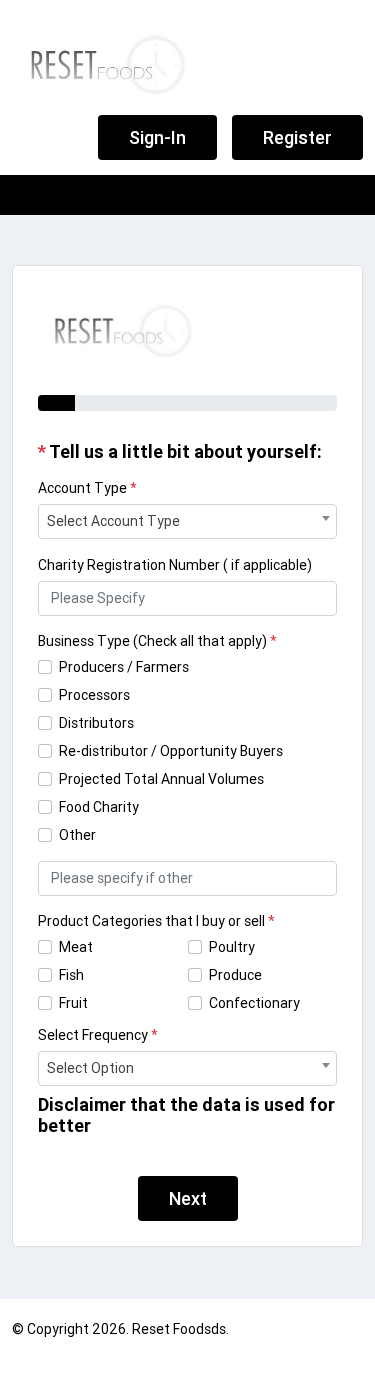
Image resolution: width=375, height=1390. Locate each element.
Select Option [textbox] (90, 1068)
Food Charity (99, 807)
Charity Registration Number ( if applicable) (175, 565)
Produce (235, 975)
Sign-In (157, 137)
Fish (71, 975)
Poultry (232, 947)
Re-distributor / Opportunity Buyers (171, 751)
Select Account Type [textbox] (113, 521)
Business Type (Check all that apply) (157, 641)
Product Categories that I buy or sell (156, 921)
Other (77, 835)
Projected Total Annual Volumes (161, 779)
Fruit (73, 1003)
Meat (76, 947)
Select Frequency (98, 1035)
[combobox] (187, 521)
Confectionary (254, 1003)
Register (297, 137)
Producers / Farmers (124, 667)
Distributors (96, 723)
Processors (94, 695)
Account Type (87, 488)
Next (188, 1198)
